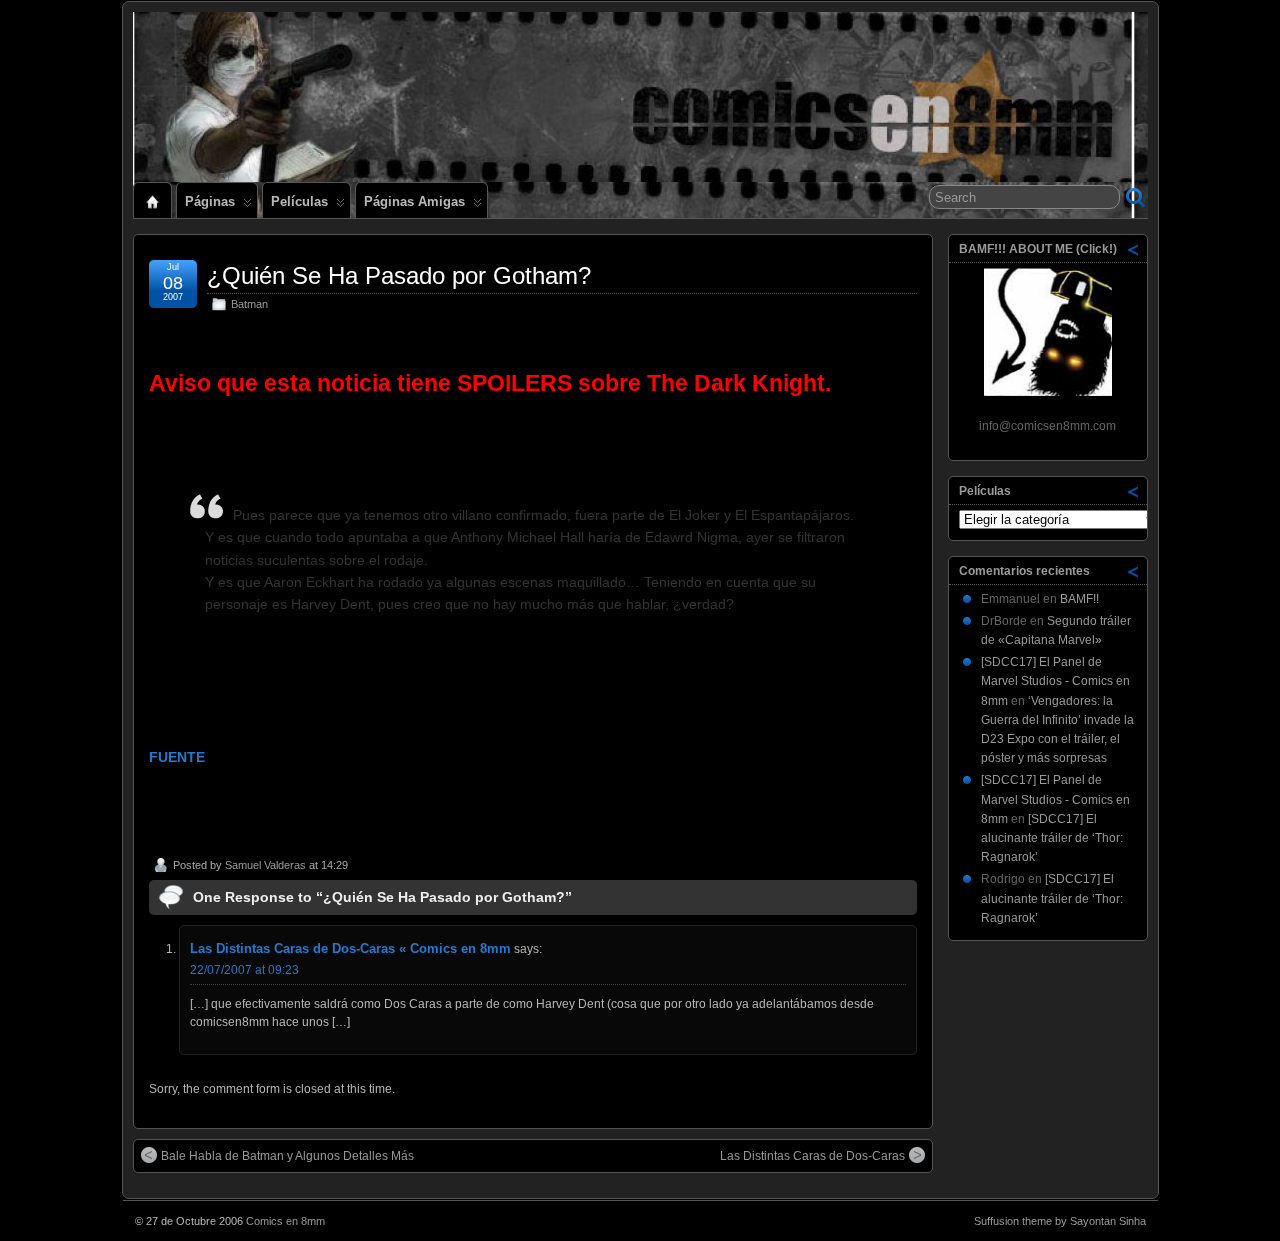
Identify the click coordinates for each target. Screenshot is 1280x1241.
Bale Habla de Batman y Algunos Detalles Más (287, 1156)
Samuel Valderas (265, 865)
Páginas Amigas (414, 201)
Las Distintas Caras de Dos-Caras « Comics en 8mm (350, 948)
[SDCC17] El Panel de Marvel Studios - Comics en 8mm (1055, 681)
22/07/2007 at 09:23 (244, 970)
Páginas (210, 201)
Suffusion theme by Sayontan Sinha (1060, 1221)
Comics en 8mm (285, 1221)
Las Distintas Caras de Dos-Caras (812, 1156)
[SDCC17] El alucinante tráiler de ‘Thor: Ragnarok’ (1052, 838)
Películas (299, 201)
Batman (249, 304)
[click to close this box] (1134, 249)
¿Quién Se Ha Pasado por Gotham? (399, 275)
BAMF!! (1079, 599)
